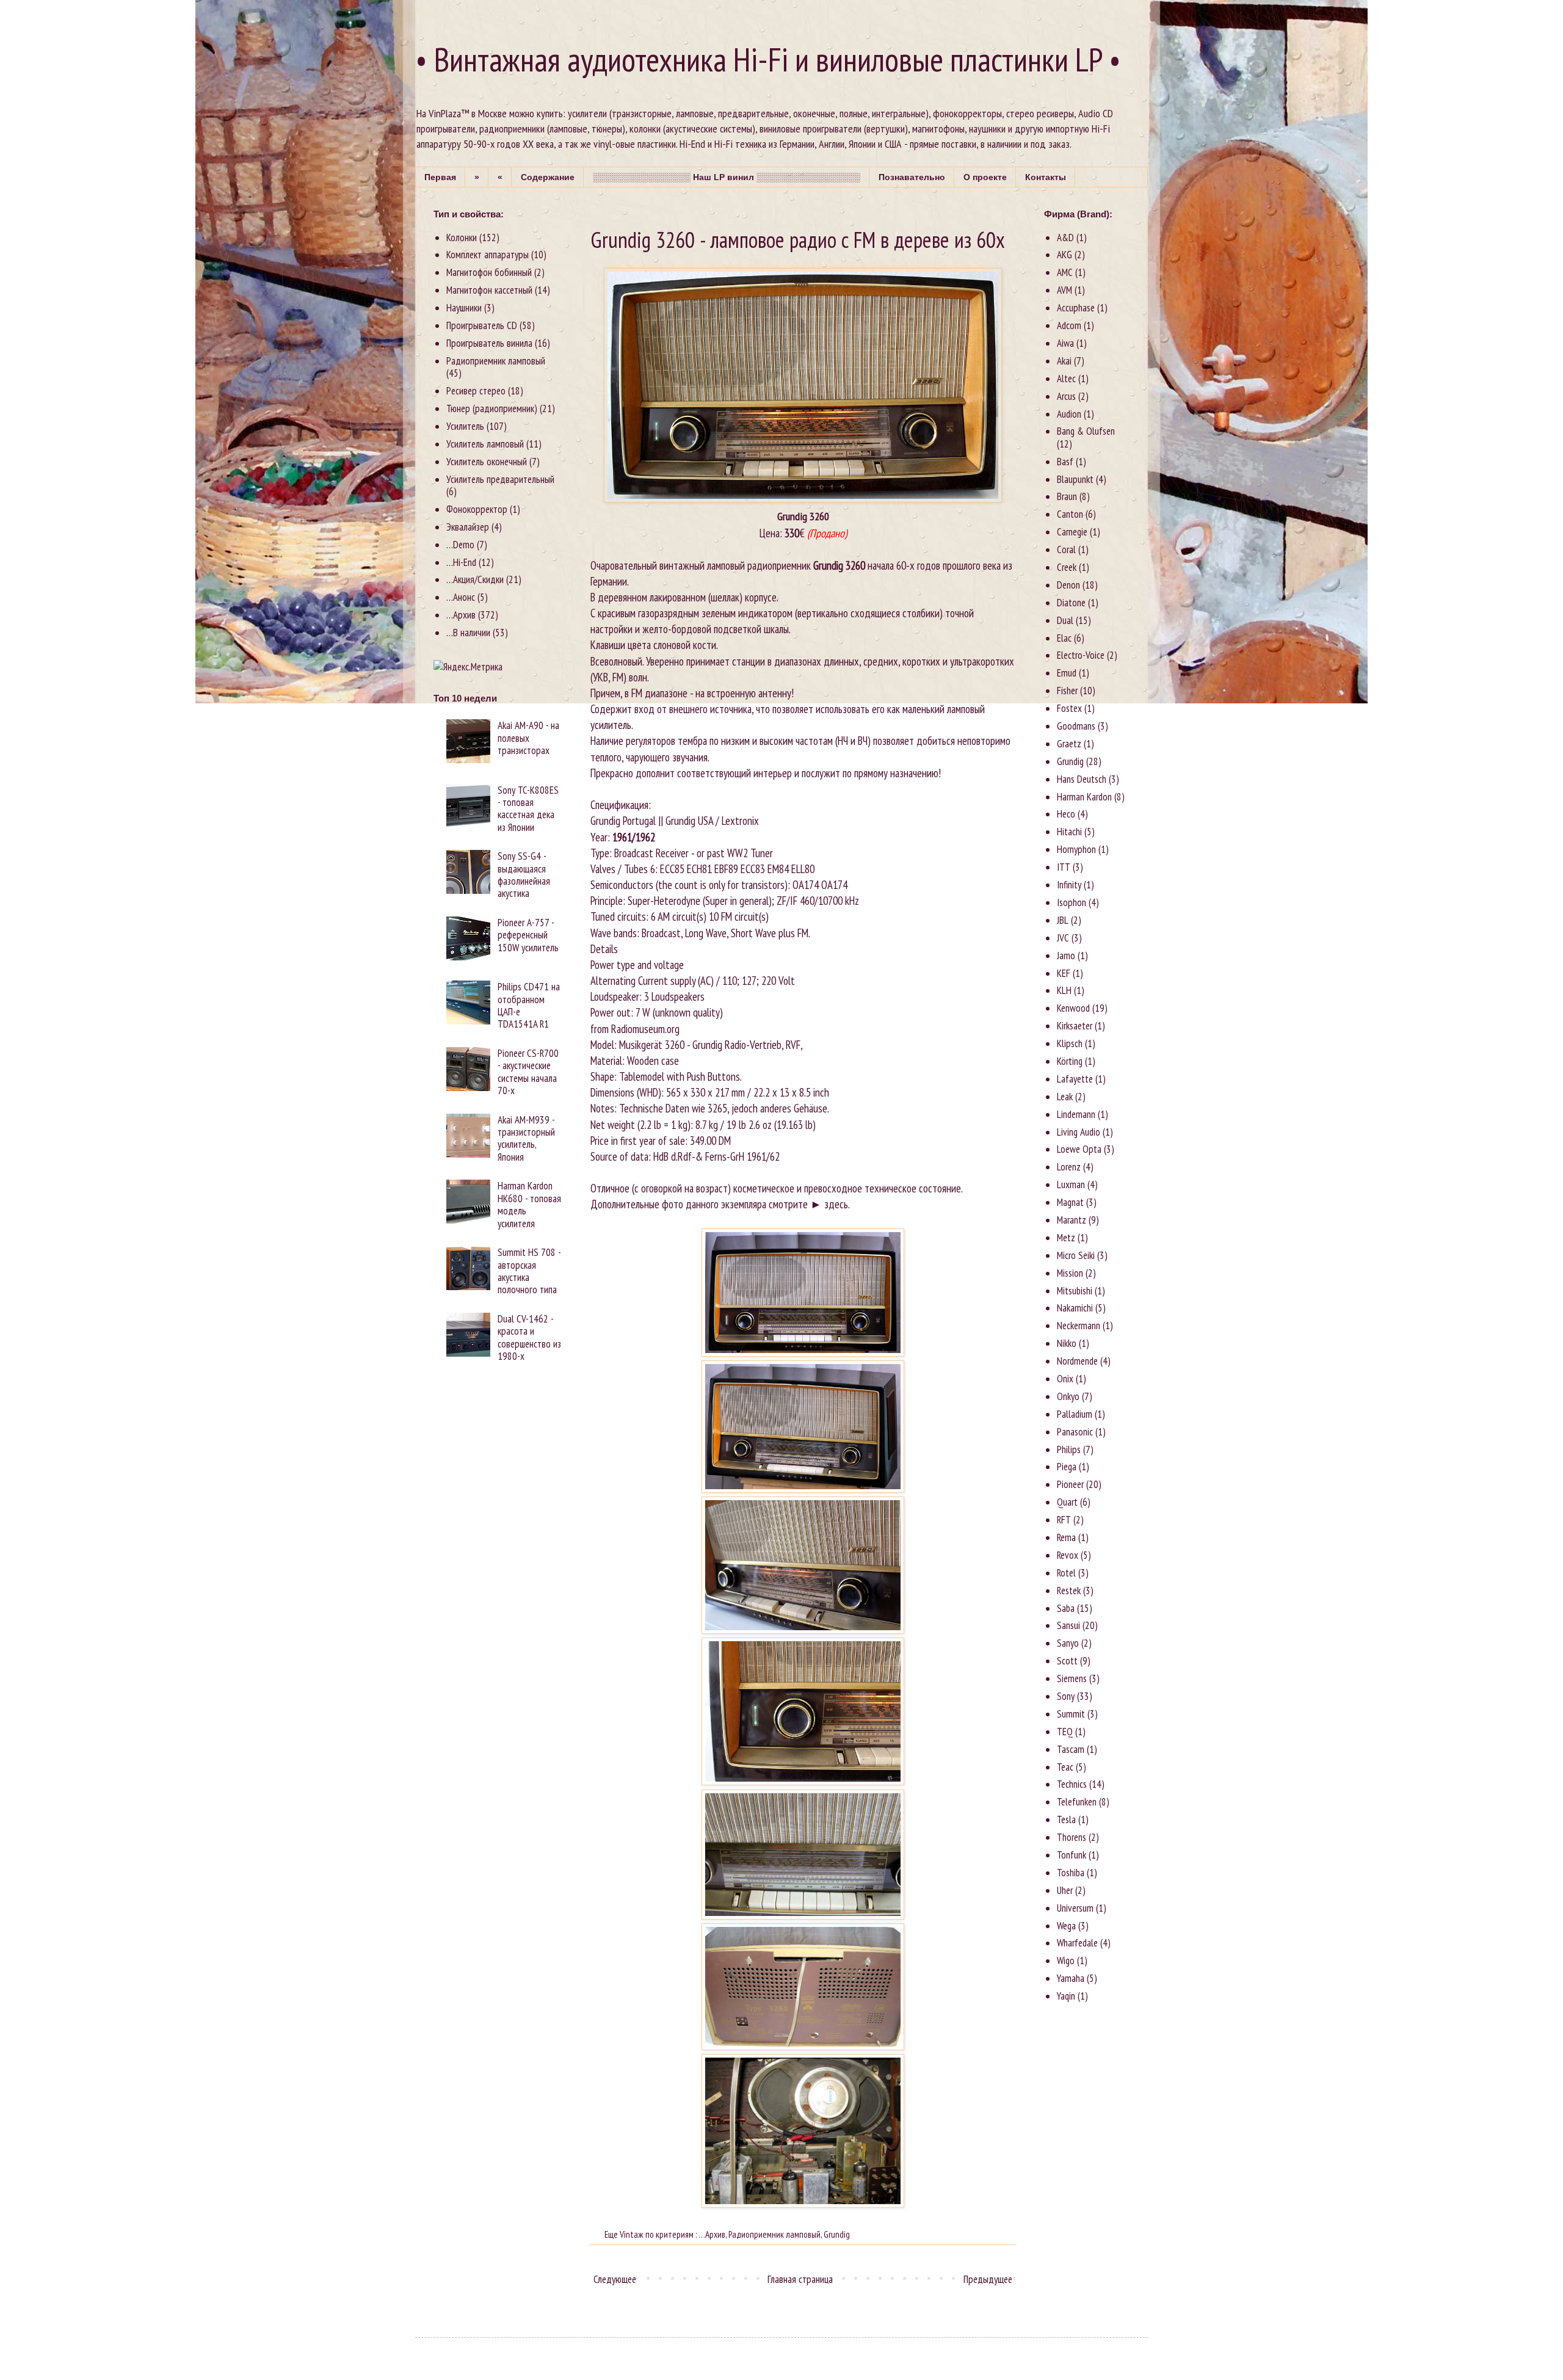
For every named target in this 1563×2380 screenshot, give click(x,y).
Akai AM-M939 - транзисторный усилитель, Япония (526, 1138)
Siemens (1072, 1678)
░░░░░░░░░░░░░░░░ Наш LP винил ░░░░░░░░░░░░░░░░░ (727, 177)
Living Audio (1079, 1132)
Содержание (548, 177)
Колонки (462, 238)
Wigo (1066, 1961)
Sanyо (1068, 1643)
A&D (1065, 238)
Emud (1067, 673)
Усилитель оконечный (487, 462)
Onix (1065, 1379)
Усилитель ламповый (485, 444)
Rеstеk (1069, 1591)
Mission (1070, 1273)
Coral (1066, 550)
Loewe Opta (1079, 1149)
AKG (1064, 255)
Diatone (1071, 603)
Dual (1065, 620)
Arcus (1066, 396)
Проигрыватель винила (489, 343)
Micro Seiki (1076, 1255)
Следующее (615, 2279)
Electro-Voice (1081, 655)
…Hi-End (461, 562)
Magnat (1070, 1202)
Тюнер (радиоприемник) (492, 408)
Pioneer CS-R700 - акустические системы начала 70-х (528, 1072)
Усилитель (465, 426)
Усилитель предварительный (500, 479)
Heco (1066, 814)
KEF (1064, 973)
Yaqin (1066, 1996)
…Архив (712, 2234)
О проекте (985, 177)
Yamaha (1071, 1978)
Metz (1066, 1238)
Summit (1071, 1714)
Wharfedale (1077, 1943)
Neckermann (1079, 1326)
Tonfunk (1072, 1855)
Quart (1067, 1502)
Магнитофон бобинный (489, 272)
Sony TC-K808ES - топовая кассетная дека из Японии (528, 809)
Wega (1066, 1926)
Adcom (1069, 325)
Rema (1066, 1537)
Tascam (1071, 1749)
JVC (1063, 938)
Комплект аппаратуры (488, 255)
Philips (1069, 1449)
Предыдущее (988, 2279)
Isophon (1072, 902)
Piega (1067, 1467)
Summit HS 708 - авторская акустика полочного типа (529, 1271)
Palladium (1075, 1414)
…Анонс (461, 597)
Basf (1065, 462)
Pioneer (1070, 1484)
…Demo (460, 545)
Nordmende (1077, 1361)
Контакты (1046, 177)
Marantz (1072, 1220)
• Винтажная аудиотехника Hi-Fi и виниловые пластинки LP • (768, 59)
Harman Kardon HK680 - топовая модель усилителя (529, 1204)
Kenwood (1073, 1008)
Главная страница (800, 2279)
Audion (1069, 414)
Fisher (1067, 691)
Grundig (837, 2234)
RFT (1064, 1520)
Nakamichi (1075, 1308)
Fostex (1069, 708)
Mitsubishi (1075, 1291)
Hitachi (1069, 832)
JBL (1063, 920)
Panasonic (1075, 1432)
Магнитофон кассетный (489, 290)
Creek (1067, 567)
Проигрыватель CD (482, 325)
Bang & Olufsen (1086, 431)
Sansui (1068, 1625)
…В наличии (468, 633)
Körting (1070, 1061)
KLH (1064, 990)
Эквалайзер (468, 527)
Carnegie (1072, 532)
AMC (1065, 272)
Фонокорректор (477, 509)
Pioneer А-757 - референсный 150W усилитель (528, 935)
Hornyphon (1076, 849)
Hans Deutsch (1082, 779)
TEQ (1065, 1732)
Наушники (464, 308)
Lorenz (1069, 1167)
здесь (836, 1204)
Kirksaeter (1075, 1026)
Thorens (1072, 1837)
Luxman (1071, 1185)
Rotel (1066, 1573)
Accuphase (1076, 308)
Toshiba (1071, 1873)
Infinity (1069, 885)
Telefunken (1077, 1802)
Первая (440, 177)
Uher (1065, 1890)
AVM (1064, 290)
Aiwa (1065, 343)
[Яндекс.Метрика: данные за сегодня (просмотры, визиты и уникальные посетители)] (468, 667)
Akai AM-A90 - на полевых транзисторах (528, 738)
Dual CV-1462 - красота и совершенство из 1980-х (529, 1337)
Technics (1072, 1784)
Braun (1067, 496)
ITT (1064, 867)
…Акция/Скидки (475, 579)
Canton (1070, 514)
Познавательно (912, 177)
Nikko (1067, 1343)
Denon (1068, 585)
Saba (1066, 1608)
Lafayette (1075, 1079)
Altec (1066, 379)
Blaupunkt (1075, 479)
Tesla (1066, 1819)
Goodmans (1076, 726)
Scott (1067, 1661)
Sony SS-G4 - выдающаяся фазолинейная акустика (524, 875)
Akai (1064, 361)
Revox (1068, 1555)
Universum (1075, 1908)
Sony (1066, 1696)
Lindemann (1076, 1114)
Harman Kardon (1084, 797)
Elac (1064, 638)
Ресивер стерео (476, 391)
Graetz (1069, 744)
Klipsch (1070, 1043)
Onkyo (1068, 1396)
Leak (1065, 1097)
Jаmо (1066, 956)
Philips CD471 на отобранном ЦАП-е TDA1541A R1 (529, 1005)
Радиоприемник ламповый (774, 2234)
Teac (1065, 1767)
